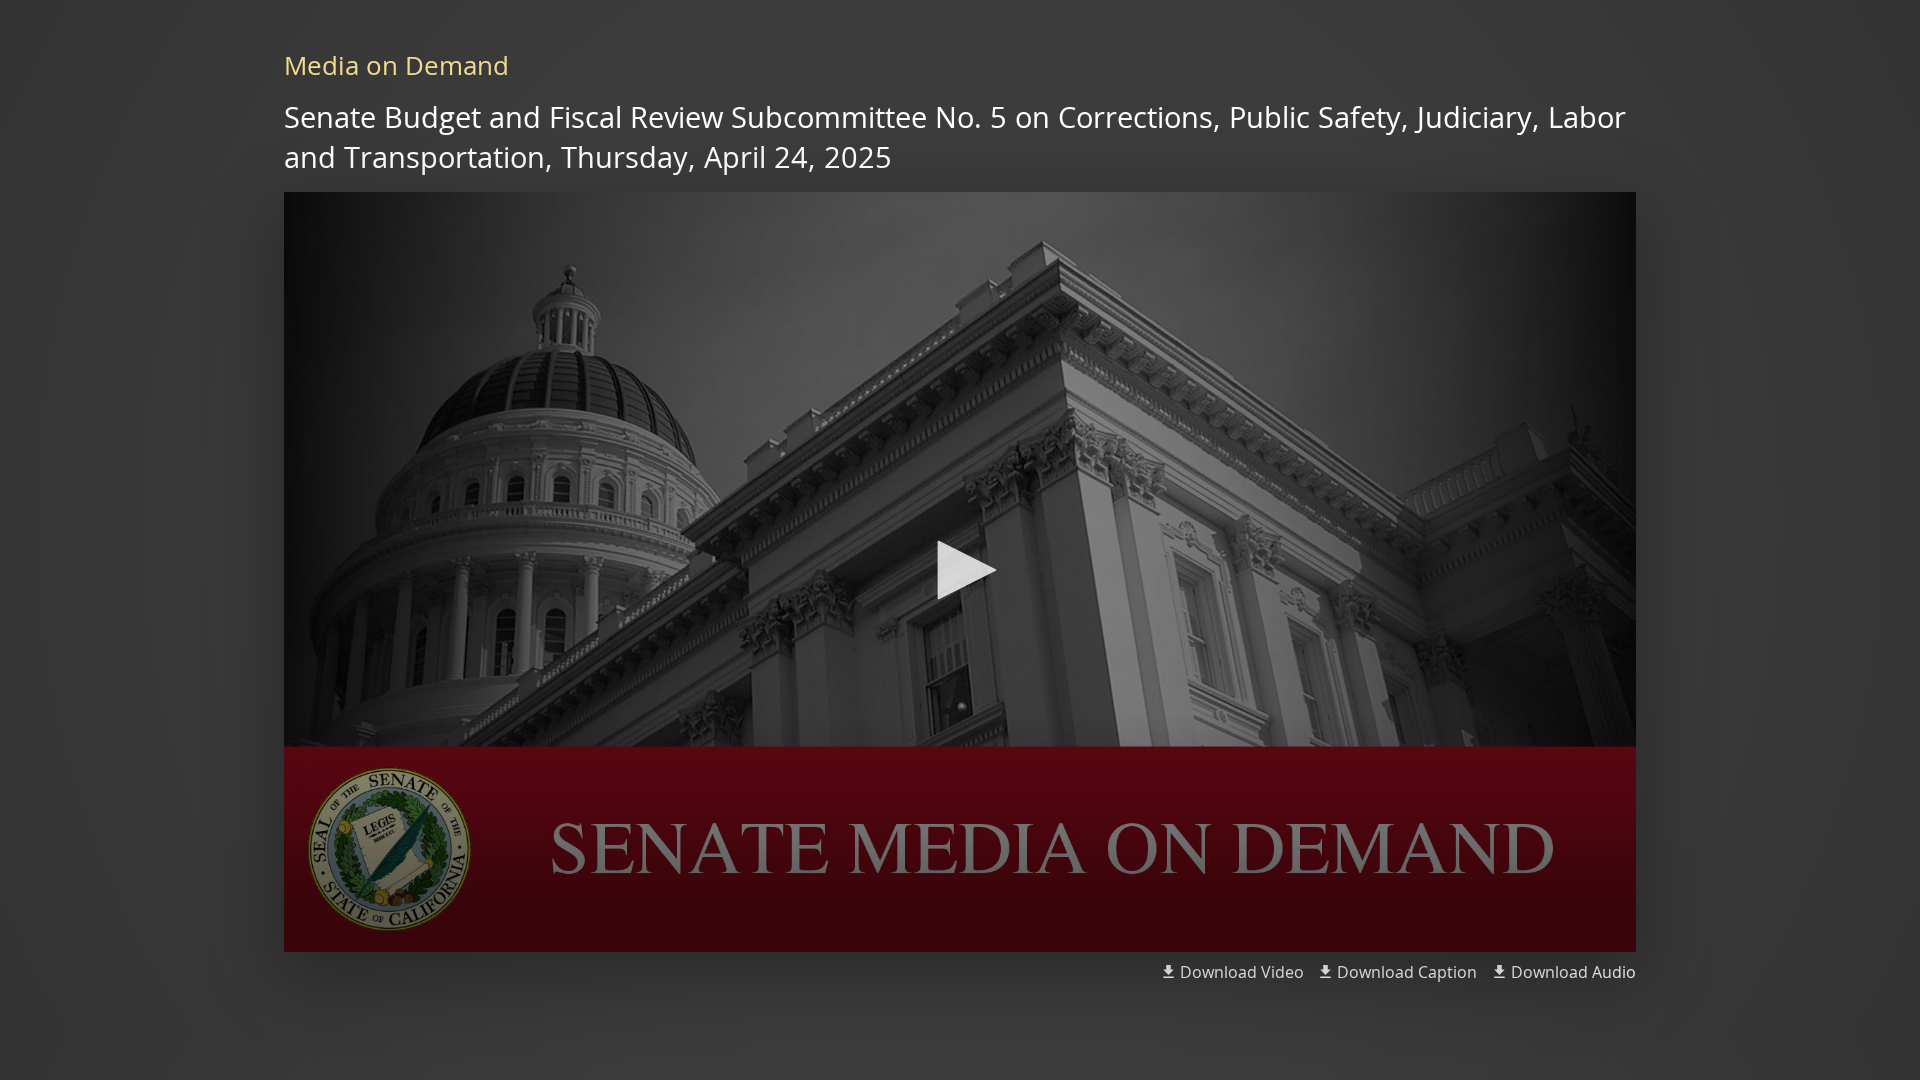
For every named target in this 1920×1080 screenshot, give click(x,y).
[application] (960, 572)
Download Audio (1573, 972)
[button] (960, 570)
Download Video (1242, 972)
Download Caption (1407, 972)
